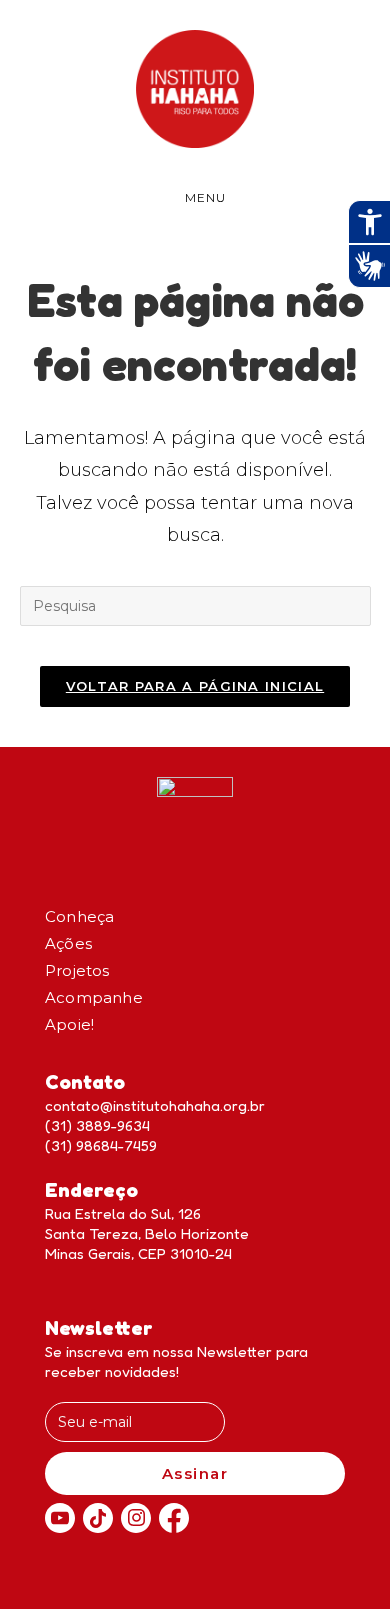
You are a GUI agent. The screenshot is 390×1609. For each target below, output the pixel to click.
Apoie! (69, 1024)
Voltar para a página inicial (195, 686)
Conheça (79, 916)
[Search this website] (195, 604)
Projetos (77, 970)
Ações (68, 943)
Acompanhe (94, 997)
